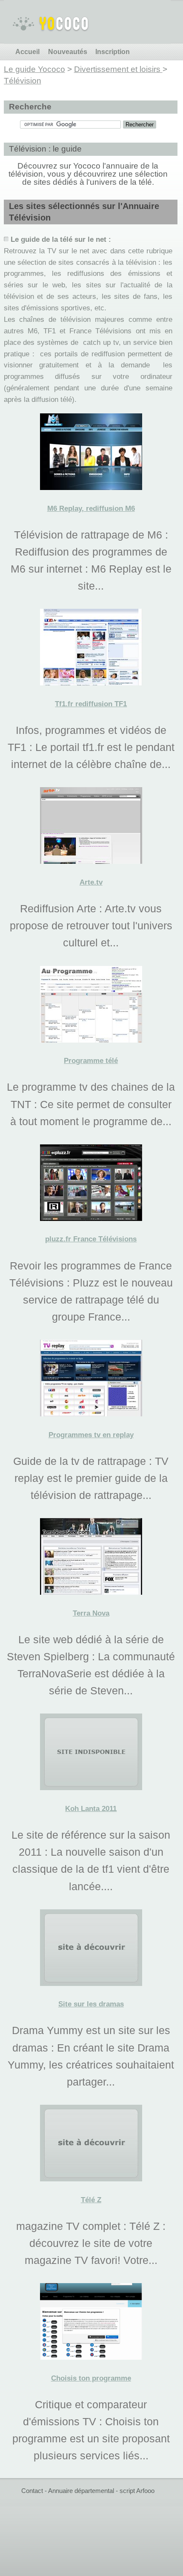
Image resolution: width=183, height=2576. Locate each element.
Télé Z (91, 2200)
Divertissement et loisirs (118, 69)
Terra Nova (91, 1613)
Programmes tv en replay (91, 1435)
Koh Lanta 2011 (91, 1809)
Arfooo (145, 2491)
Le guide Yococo (34, 69)
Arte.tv (91, 882)
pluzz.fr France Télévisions (91, 1239)
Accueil (27, 52)
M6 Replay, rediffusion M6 (91, 509)
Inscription (113, 52)
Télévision (23, 81)
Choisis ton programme (91, 2378)
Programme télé (91, 1061)
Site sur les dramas (91, 2004)
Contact (32, 2491)
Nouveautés (68, 52)
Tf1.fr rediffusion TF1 (91, 704)
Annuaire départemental (81, 2491)
